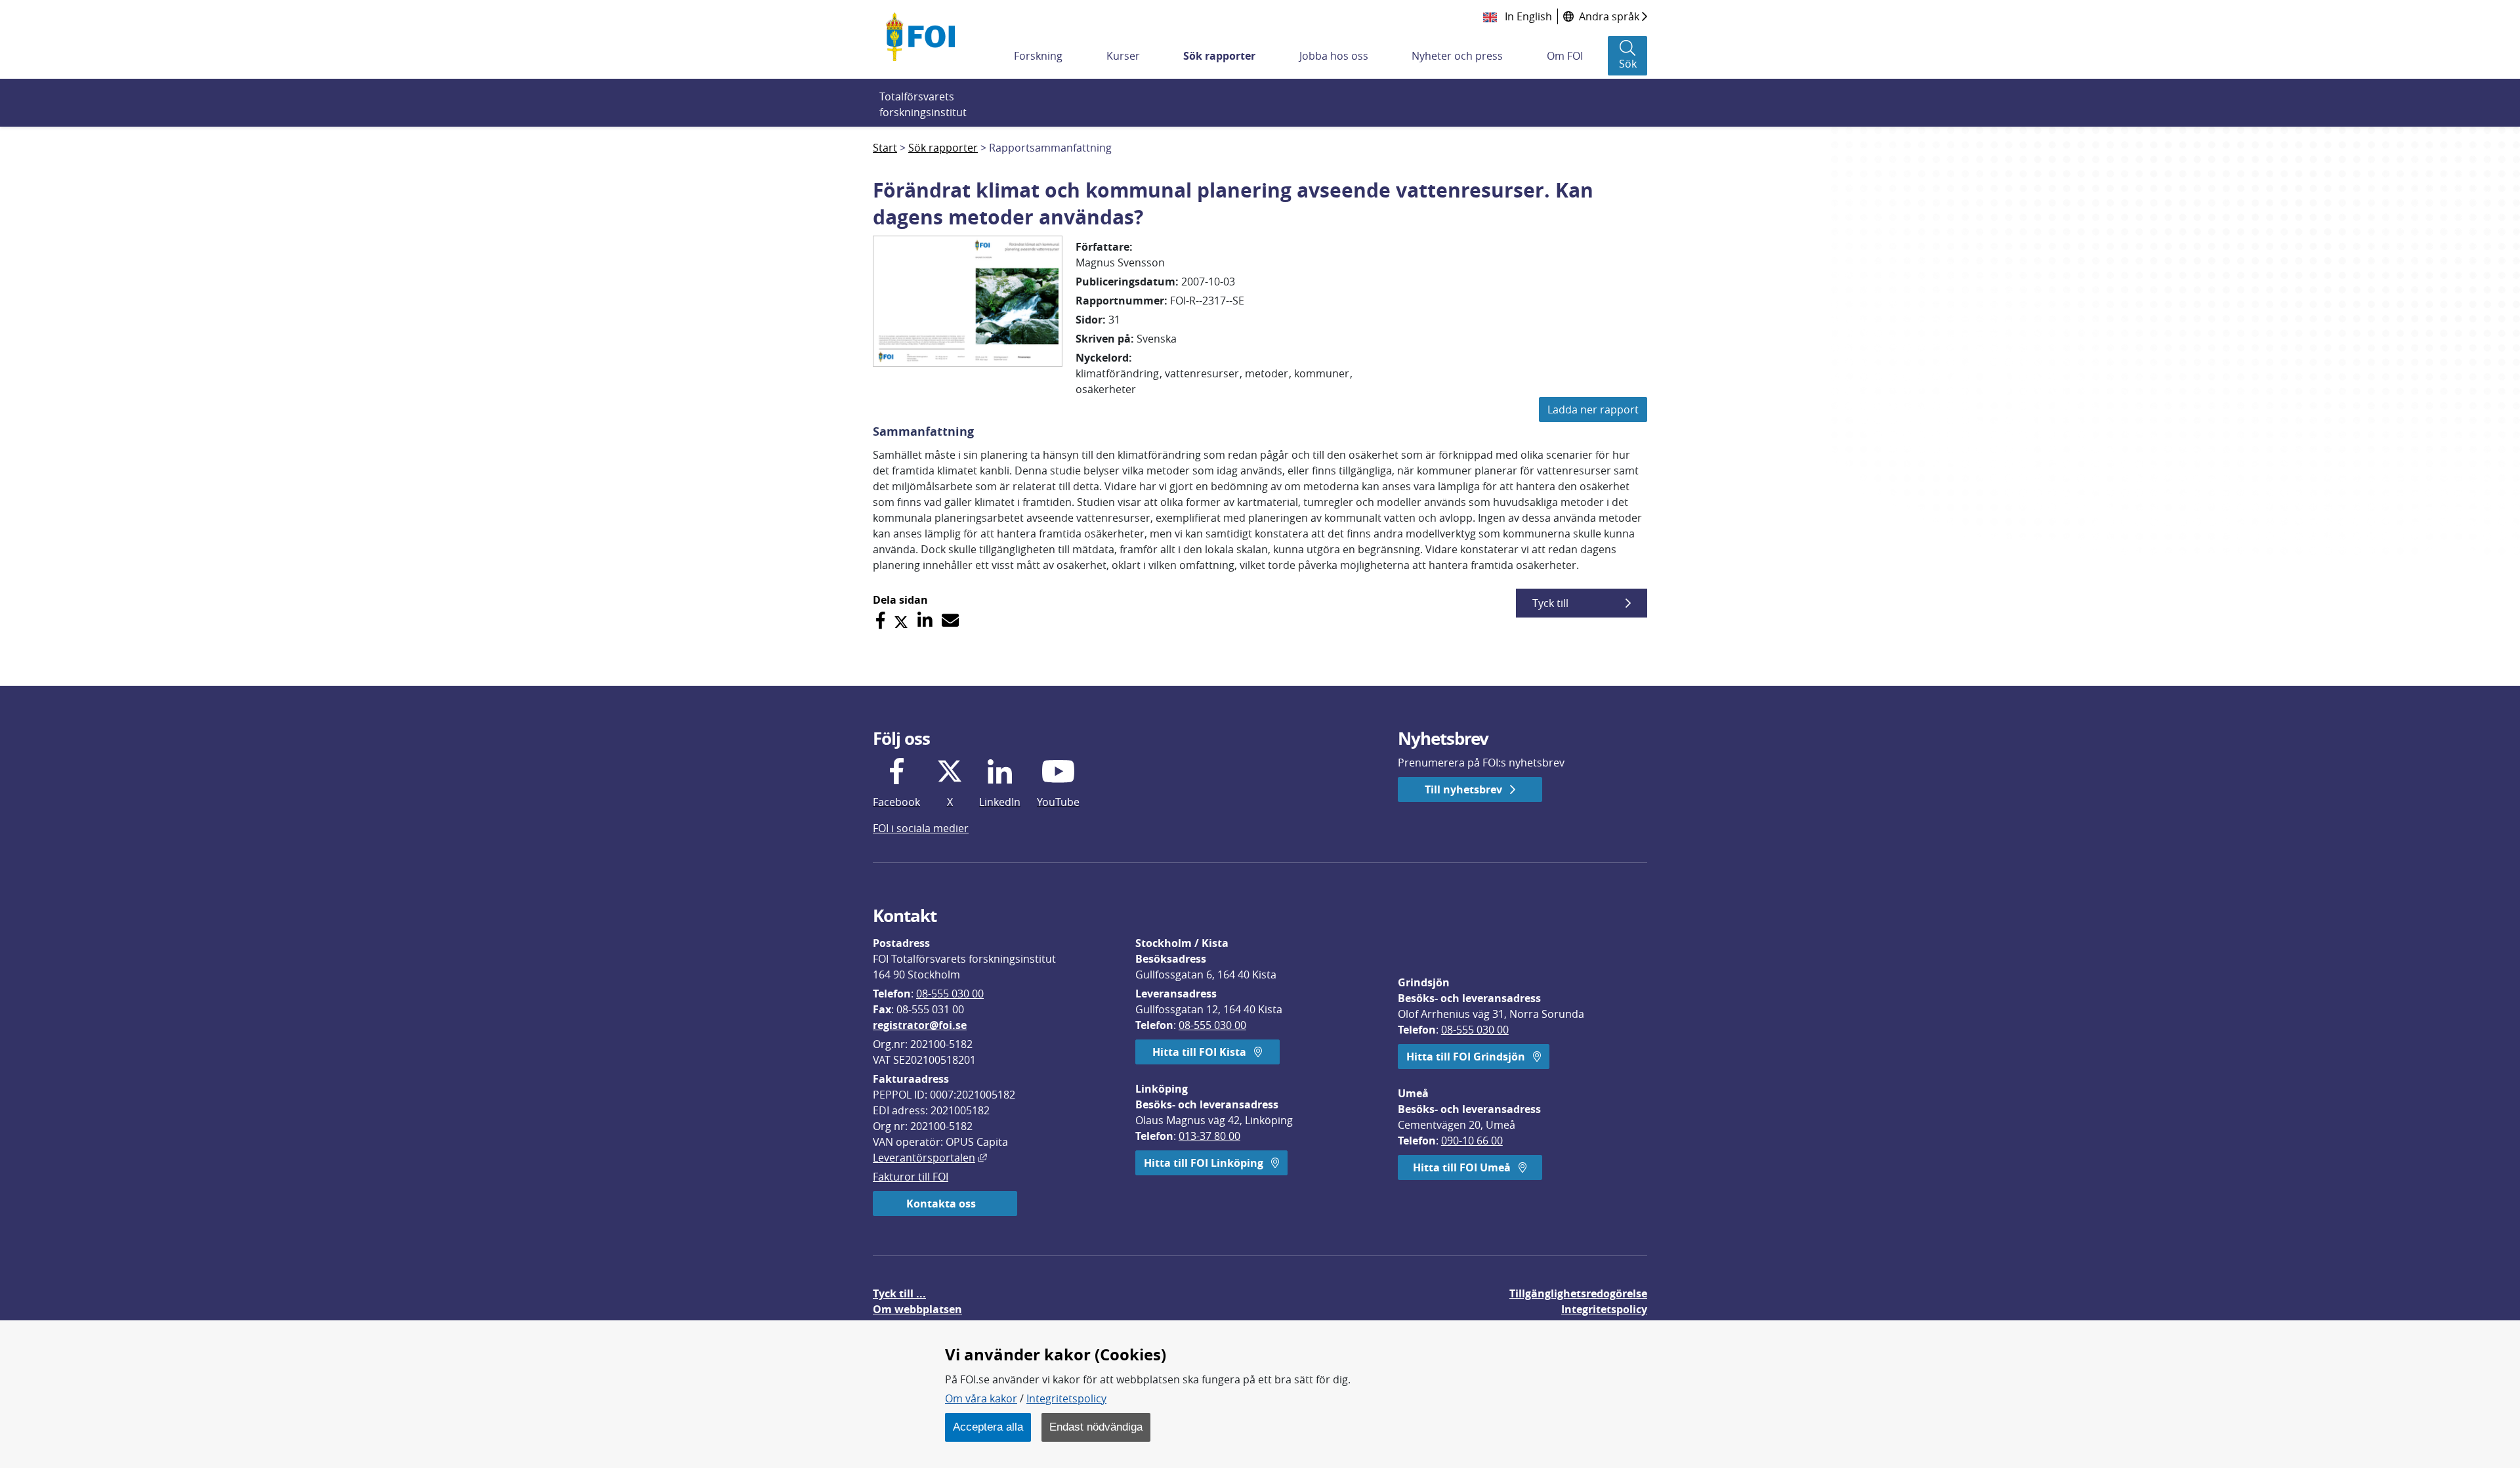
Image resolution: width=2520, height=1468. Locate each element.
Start (885, 148)
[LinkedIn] (925, 620)
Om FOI (1565, 56)
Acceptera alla (988, 1427)
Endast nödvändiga (1096, 1427)
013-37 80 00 (1209, 1136)
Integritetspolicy (1066, 1398)
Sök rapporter (1219, 56)
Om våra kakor (981, 1398)
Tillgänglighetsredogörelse (1578, 1293)
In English (1527, 16)
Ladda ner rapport (1593, 409)
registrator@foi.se (920, 1025)
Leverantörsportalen (930, 1158)
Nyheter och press (1457, 56)
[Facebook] (880, 620)
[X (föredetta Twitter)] (901, 620)
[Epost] (950, 620)
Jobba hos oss (1334, 56)
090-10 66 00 (1472, 1141)
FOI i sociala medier (921, 828)
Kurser (1123, 56)
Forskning (1038, 56)
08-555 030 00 (950, 994)
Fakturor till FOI (911, 1177)
